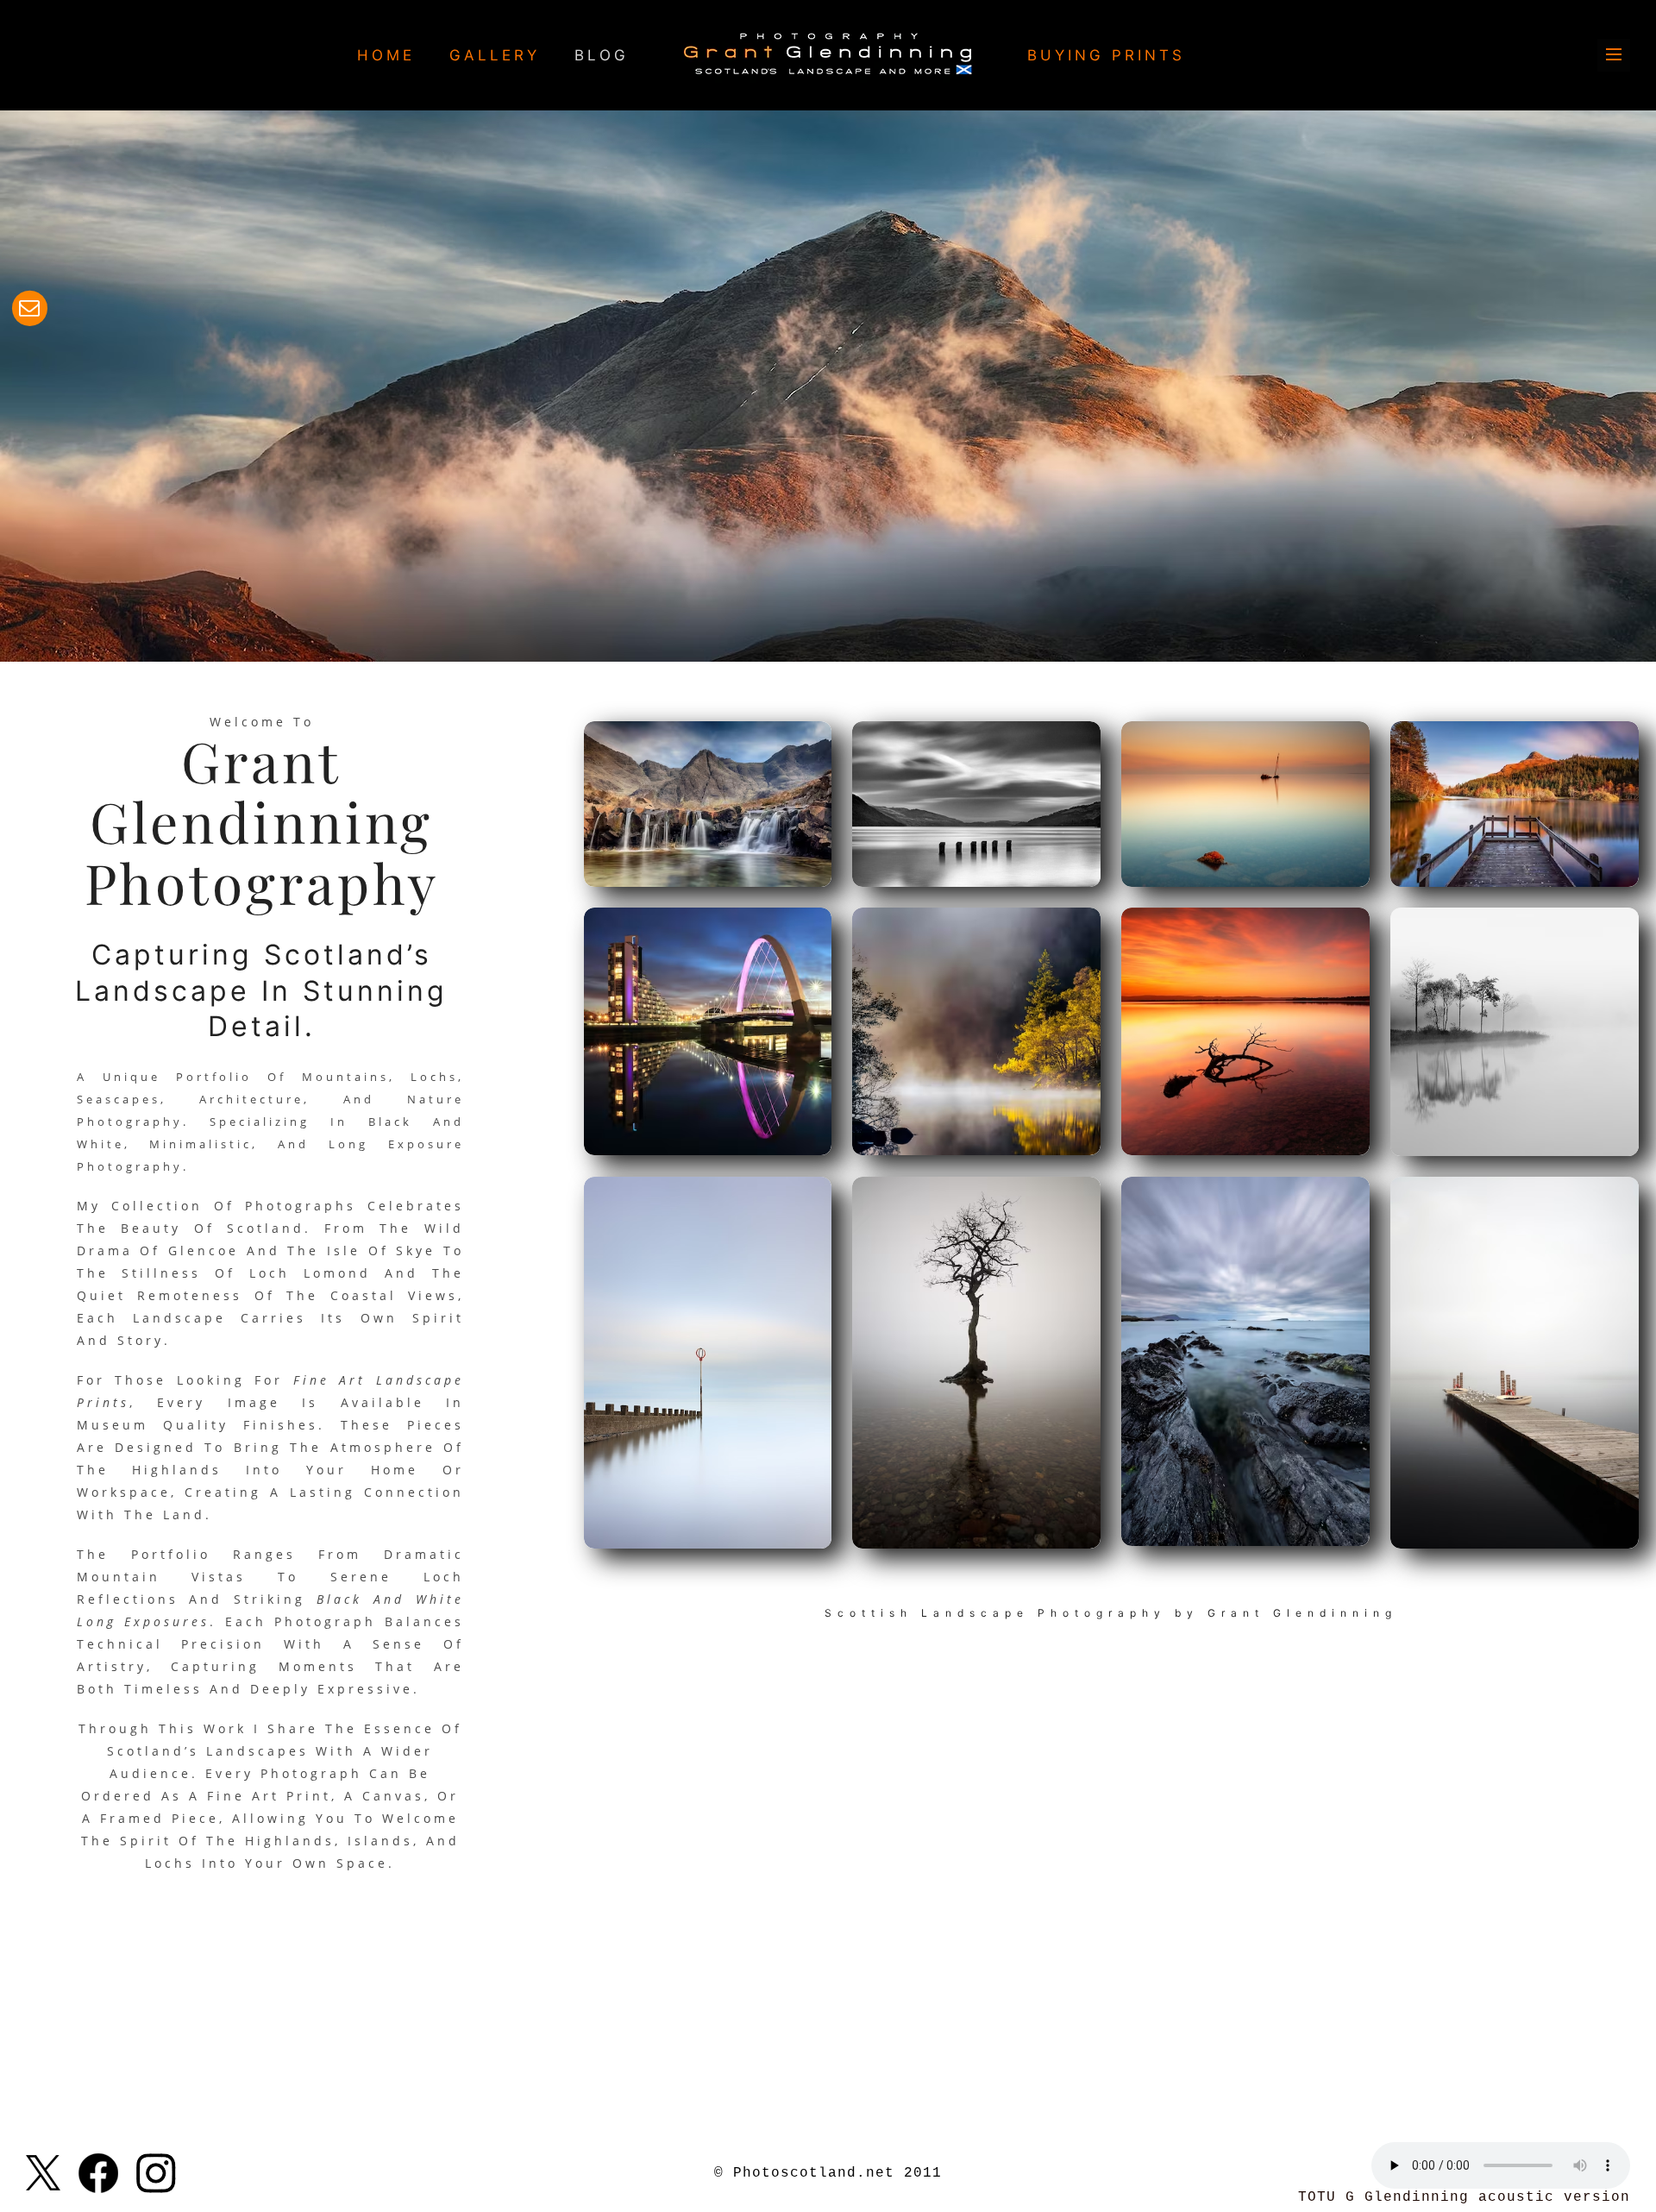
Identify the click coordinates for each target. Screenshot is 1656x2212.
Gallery (495, 55)
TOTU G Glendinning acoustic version (1464, 2197)
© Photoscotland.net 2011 (828, 2173)
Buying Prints (1106, 55)
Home (386, 55)
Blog (602, 55)
